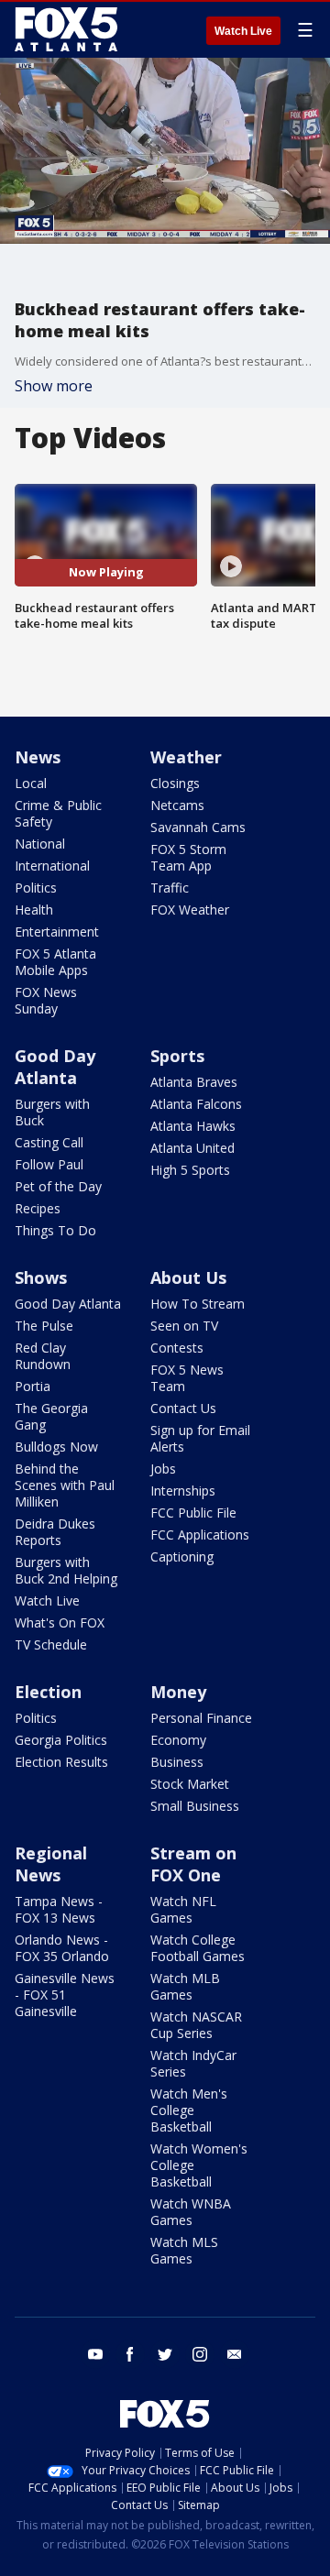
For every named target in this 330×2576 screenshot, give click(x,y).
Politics (36, 888)
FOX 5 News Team (187, 1378)
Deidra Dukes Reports (55, 1532)
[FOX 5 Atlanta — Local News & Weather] (68, 29)
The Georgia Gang (51, 1416)
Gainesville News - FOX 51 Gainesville (65, 1995)
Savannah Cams (198, 827)
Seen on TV (184, 1326)
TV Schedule (51, 1644)
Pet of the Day (58, 1186)
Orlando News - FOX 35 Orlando (62, 1948)
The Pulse (44, 1326)
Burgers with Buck (52, 1112)
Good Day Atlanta (55, 1067)
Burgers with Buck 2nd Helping (66, 1570)
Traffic (170, 888)
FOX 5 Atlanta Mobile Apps (55, 962)
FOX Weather (190, 910)
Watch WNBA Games (191, 2212)
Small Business (195, 1806)
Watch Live (243, 31)
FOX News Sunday (46, 1000)
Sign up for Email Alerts (200, 1438)
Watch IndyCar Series (193, 2063)
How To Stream (198, 1304)
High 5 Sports (190, 1170)
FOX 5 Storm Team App (188, 857)
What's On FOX (60, 1622)
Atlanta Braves (194, 1082)
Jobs (163, 1469)
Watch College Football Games (198, 1948)
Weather (186, 757)
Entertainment (57, 932)
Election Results (61, 1762)
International (52, 866)
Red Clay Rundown (43, 1356)
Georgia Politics (61, 1740)
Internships (183, 1491)
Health (34, 910)
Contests (177, 1348)
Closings (175, 783)
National (40, 844)
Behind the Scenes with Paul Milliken (65, 1485)
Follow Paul (49, 1164)
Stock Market (190, 1784)
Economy (178, 1740)
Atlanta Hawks (193, 1126)
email (235, 2354)
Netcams (177, 805)
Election (48, 1692)
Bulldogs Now (56, 1447)
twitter (165, 2354)
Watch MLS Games (184, 2250)
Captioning (182, 1557)
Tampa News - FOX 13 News (59, 1909)
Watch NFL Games (183, 1909)
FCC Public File (193, 1513)
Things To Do (55, 1230)
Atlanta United (192, 1148)
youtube (95, 2354)
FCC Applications (200, 1535)
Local (31, 783)
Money (178, 1692)
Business (177, 1762)
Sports (177, 1056)
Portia (33, 1386)
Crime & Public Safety (58, 813)
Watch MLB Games (185, 1986)
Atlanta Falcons (196, 1104)
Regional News (51, 1864)
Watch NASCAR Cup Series (196, 2025)
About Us (188, 1277)
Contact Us (183, 1408)
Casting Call (49, 1142)
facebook (130, 2354)
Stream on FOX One (193, 1864)
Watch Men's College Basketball (189, 2110)
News (38, 757)
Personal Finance (201, 1718)
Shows (41, 1277)
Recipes (38, 1208)
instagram (200, 2354)
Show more (54, 386)
